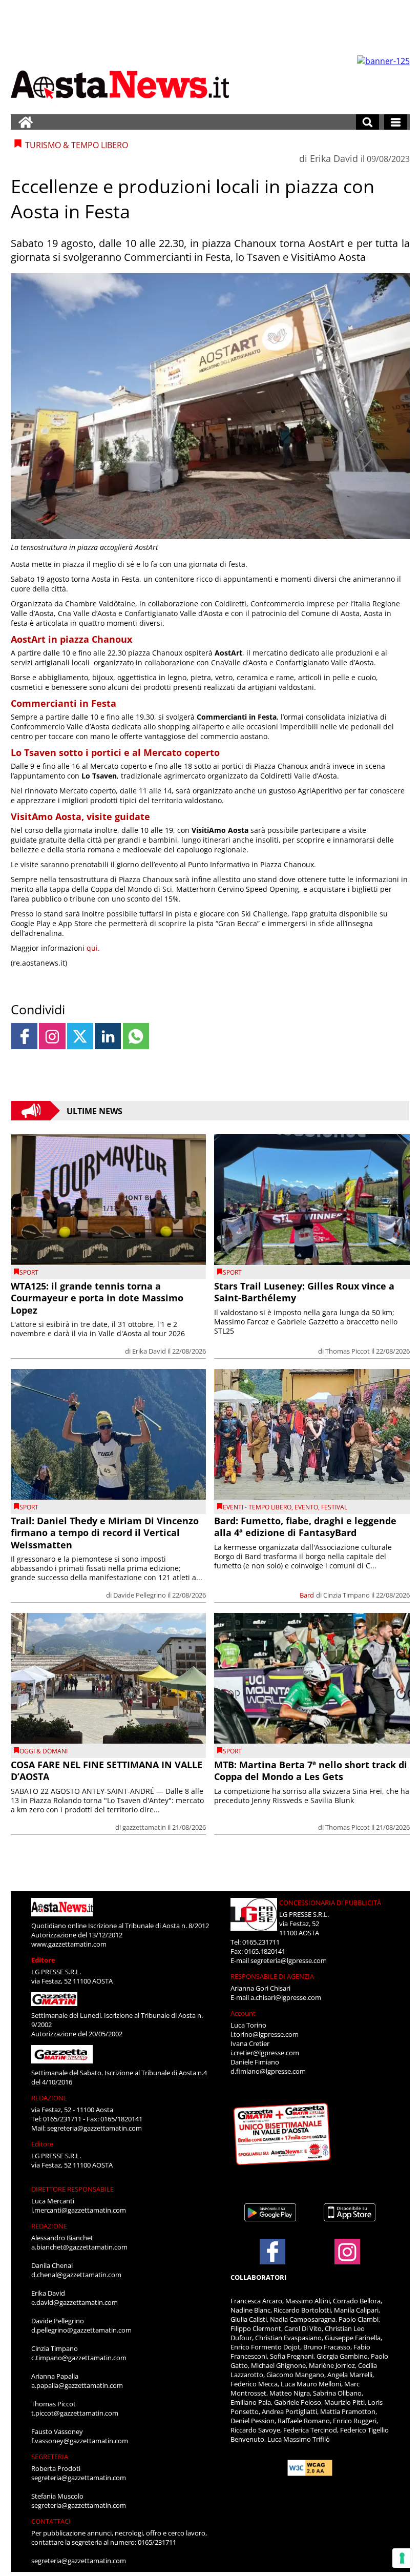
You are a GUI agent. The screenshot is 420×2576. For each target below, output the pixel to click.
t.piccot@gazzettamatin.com (75, 2413)
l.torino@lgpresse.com (265, 2034)
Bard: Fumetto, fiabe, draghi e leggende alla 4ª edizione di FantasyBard (305, 1527)
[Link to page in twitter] (80, 1036)
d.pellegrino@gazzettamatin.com (81, 2330)
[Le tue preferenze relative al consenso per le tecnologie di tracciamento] (402, 2558)
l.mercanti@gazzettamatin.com (79, 2210)
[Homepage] (26, 122)
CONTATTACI (51, 2521)
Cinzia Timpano (346, 1595)
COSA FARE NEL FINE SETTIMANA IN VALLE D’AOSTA (107, 1771)
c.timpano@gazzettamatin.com (79, 2358)
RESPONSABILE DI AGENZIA (272, 1976)
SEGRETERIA (50, 2457)
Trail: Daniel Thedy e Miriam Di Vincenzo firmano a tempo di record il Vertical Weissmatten (105, 1533)
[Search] (367, 122)
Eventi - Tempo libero (257, 1507)
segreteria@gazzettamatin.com (94, 2128)
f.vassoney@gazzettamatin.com (80, 2441)
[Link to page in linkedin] (108, 1036)
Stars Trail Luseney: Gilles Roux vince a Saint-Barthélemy (304, 1292)
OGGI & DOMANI (44, 1751)
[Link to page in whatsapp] (136, 1036)
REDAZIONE (49, 2098)
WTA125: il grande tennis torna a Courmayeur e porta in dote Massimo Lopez (97, 1298)
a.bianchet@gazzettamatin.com (79, 2247)
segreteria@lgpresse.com (289, 1960)
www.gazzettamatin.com (69, 1944)
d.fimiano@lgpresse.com (268, 2071)
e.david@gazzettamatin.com (75, 2302)
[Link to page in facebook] (24, 1036)
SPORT (29, 1272)
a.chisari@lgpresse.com (286, 1997)
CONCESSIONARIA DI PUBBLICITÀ (330, 1903)
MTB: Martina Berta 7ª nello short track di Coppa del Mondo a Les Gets (311, 1771)
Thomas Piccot (348, 1351)
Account (243, 2013)
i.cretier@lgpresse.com (265, 2053)
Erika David (334, 158)
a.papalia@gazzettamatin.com (77, 2385)
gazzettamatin (144, 1827)
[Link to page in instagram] (52, 1036)
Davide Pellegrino (140, 1595)
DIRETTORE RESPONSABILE (72, 2189)
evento (306, 1507)
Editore (43, 1960)
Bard (307, 1595)
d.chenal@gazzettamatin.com (76, 2275)
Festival (334, 1507)
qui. (93, 948)
